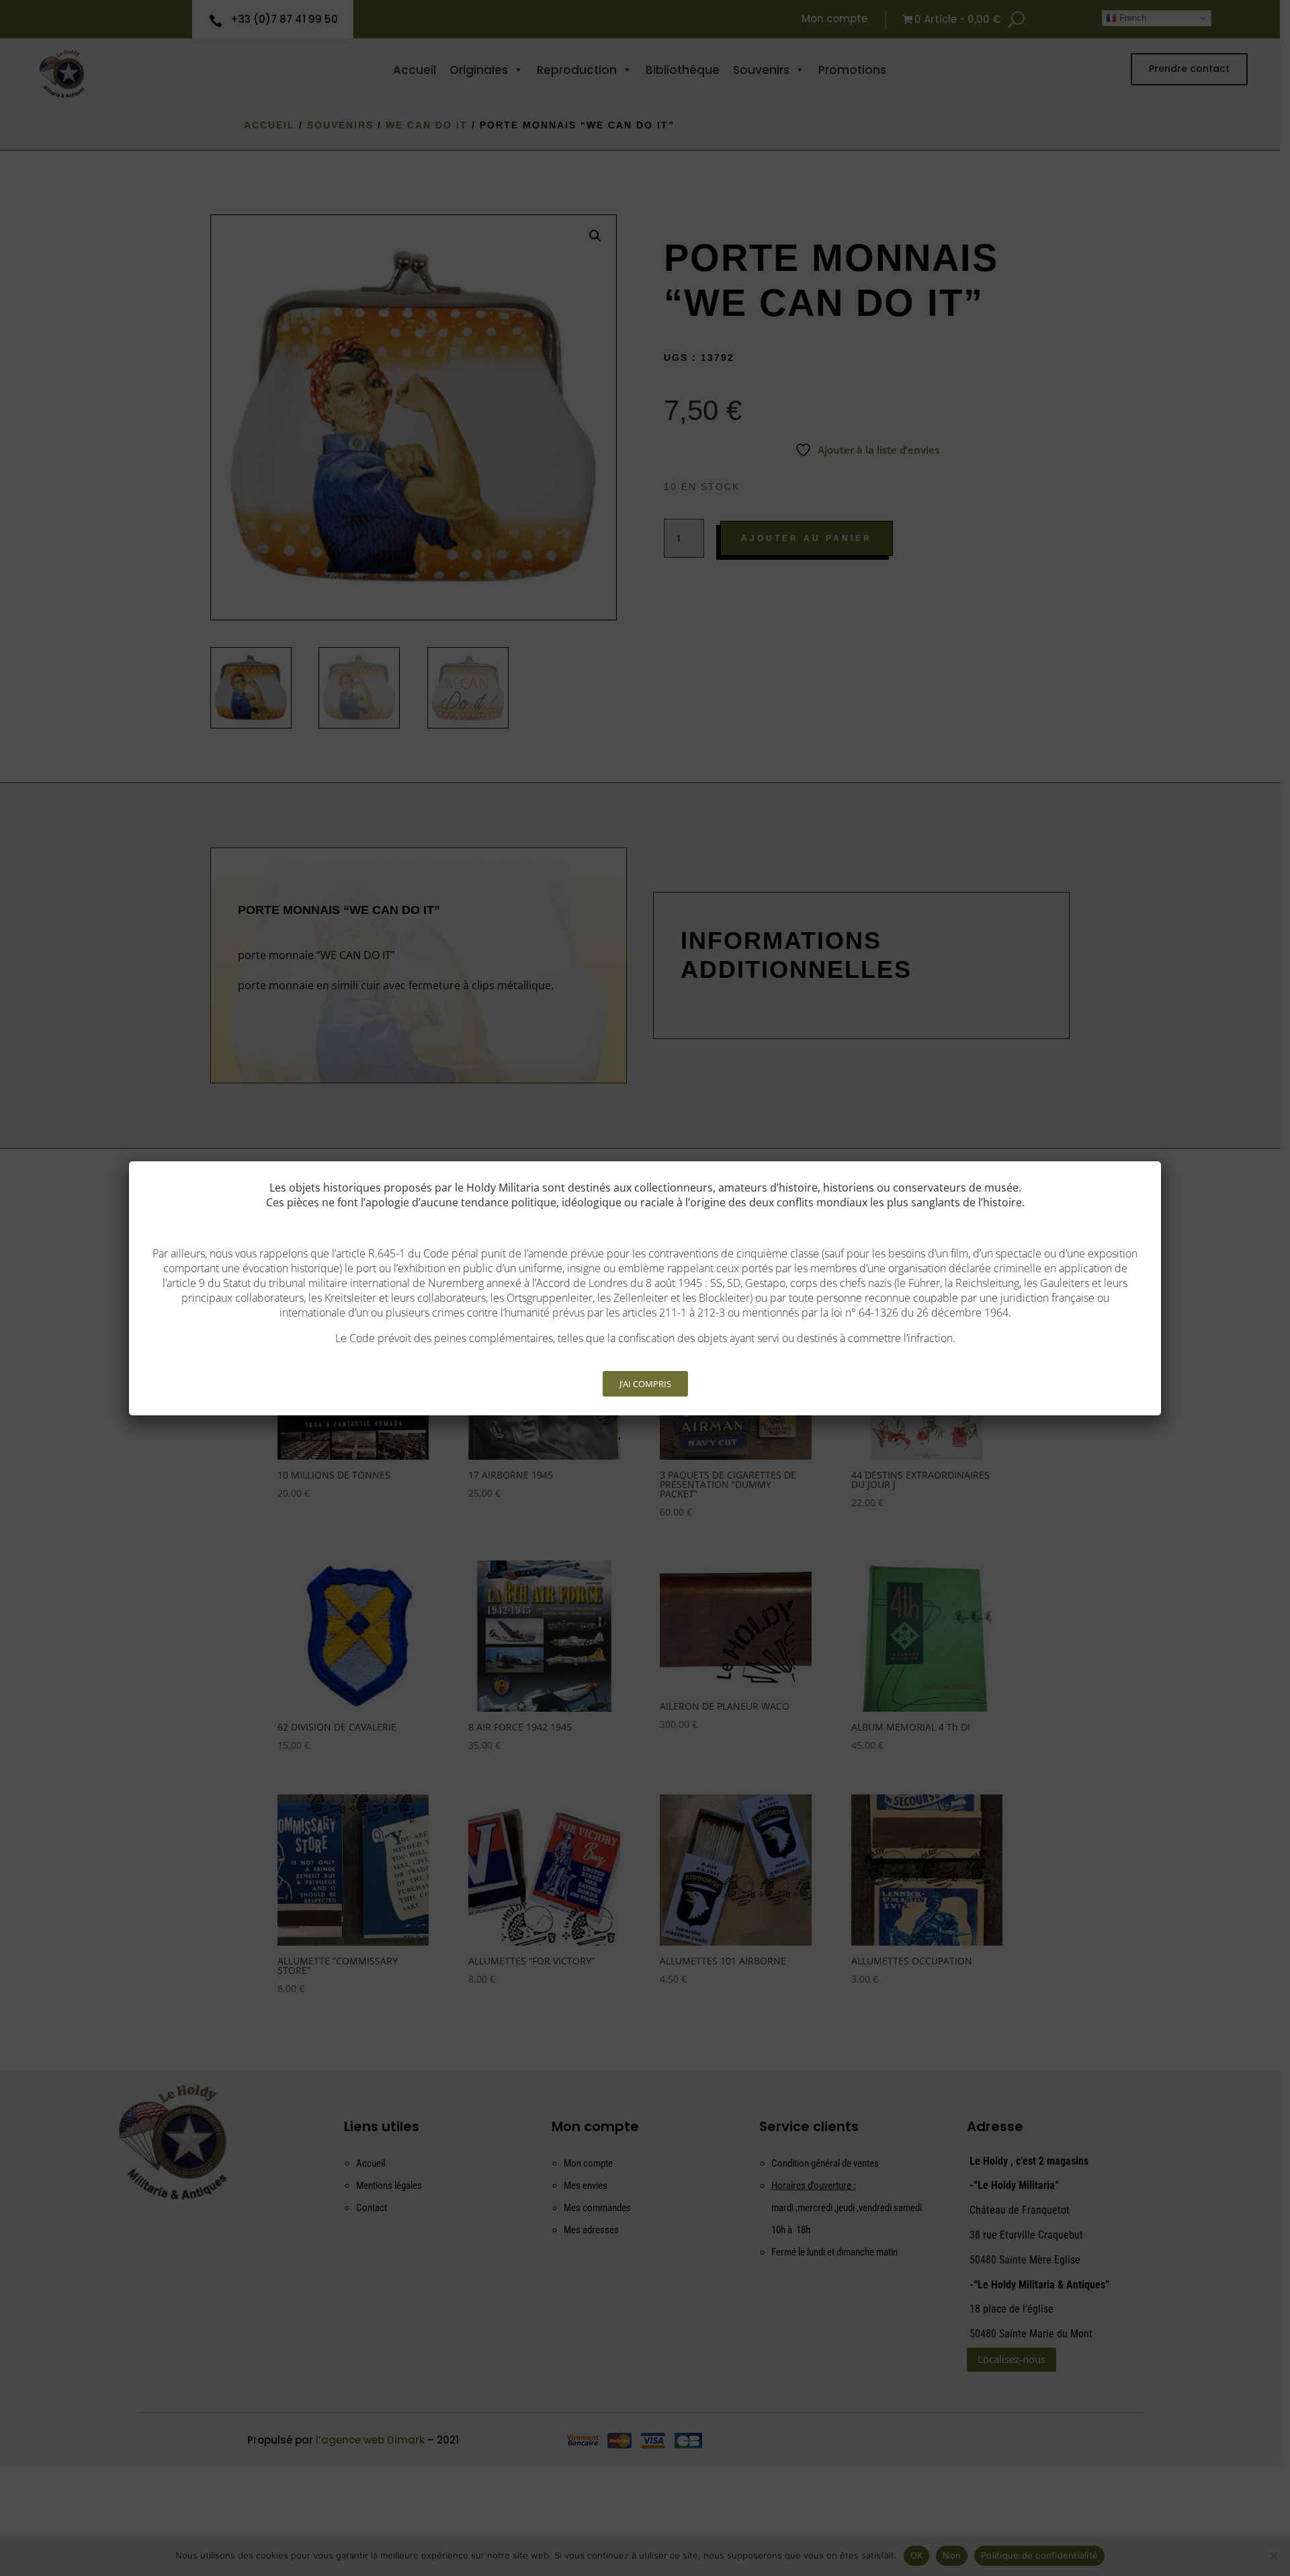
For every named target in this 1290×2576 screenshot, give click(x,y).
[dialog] (645, 1288)
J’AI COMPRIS (645, 1384)
